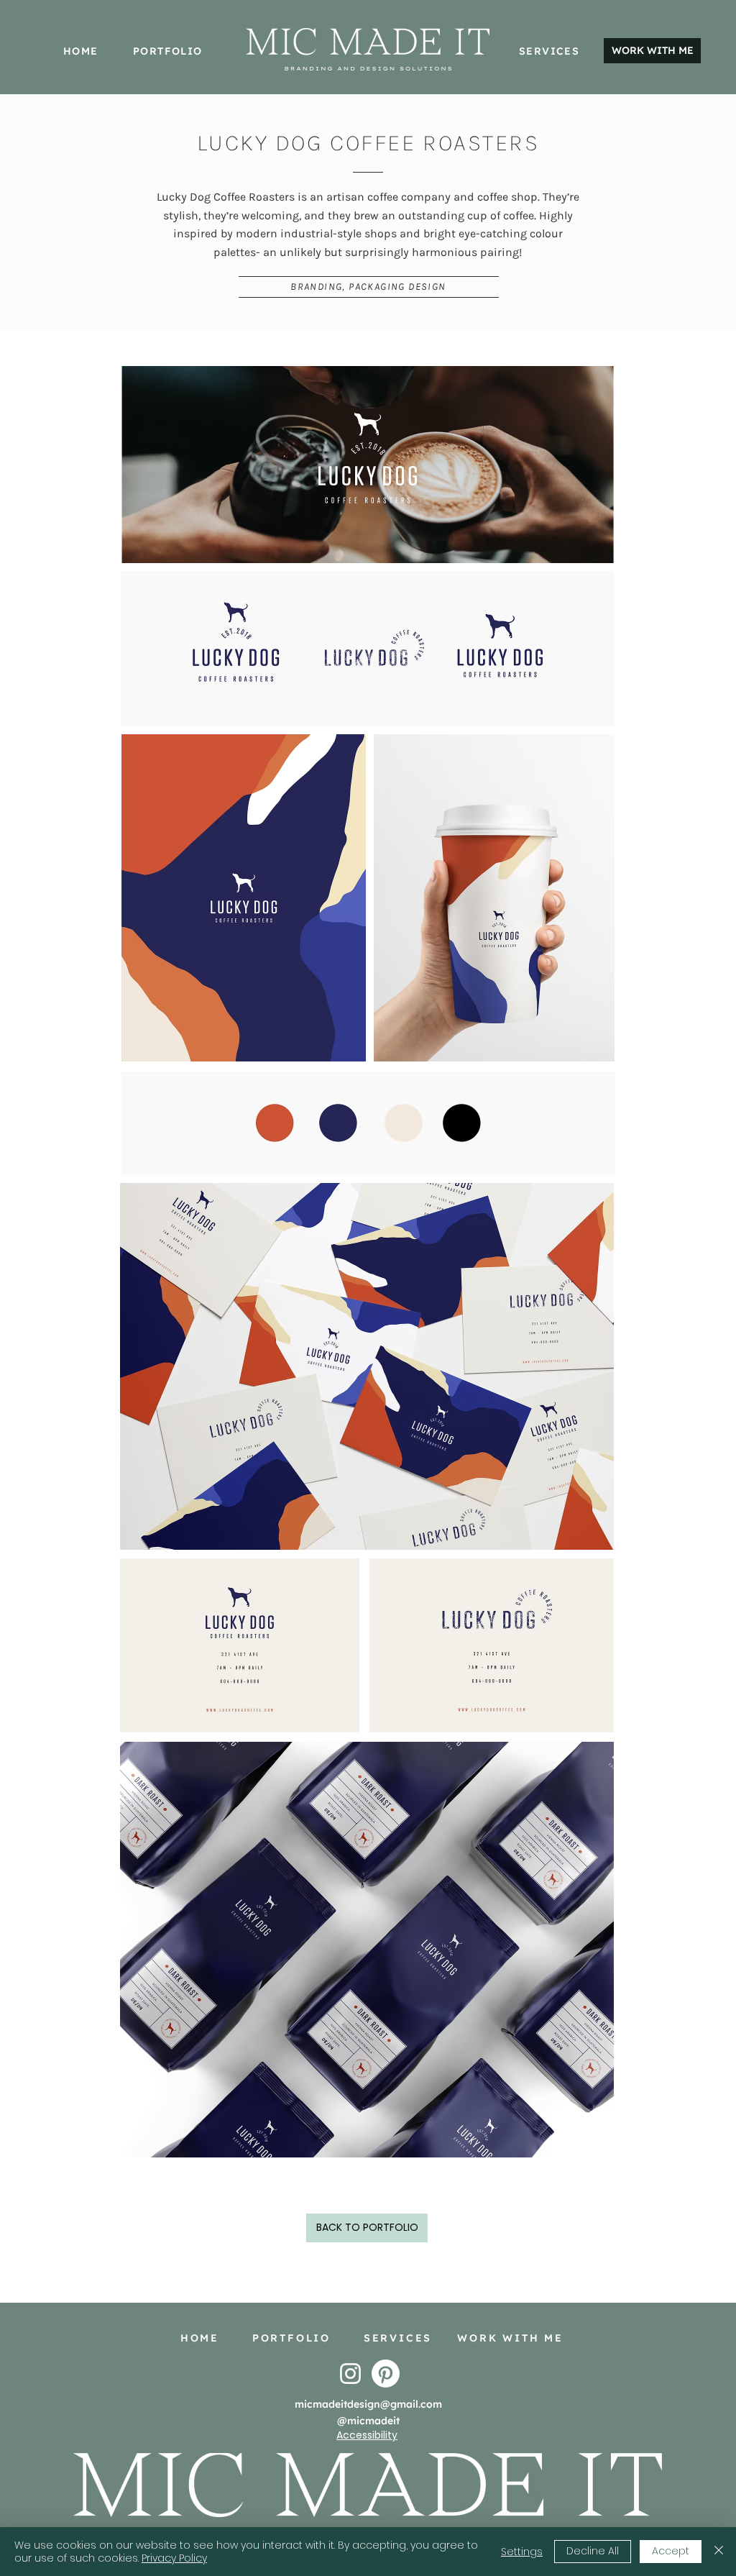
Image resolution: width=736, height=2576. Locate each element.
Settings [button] (522, 2552)
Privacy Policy (174, 2558)
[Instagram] (350, 2374)
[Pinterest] (386, 2374)
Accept (671, 2551)
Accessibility (367, 2435)
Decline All (593, 2551)
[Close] (719, 2552)
